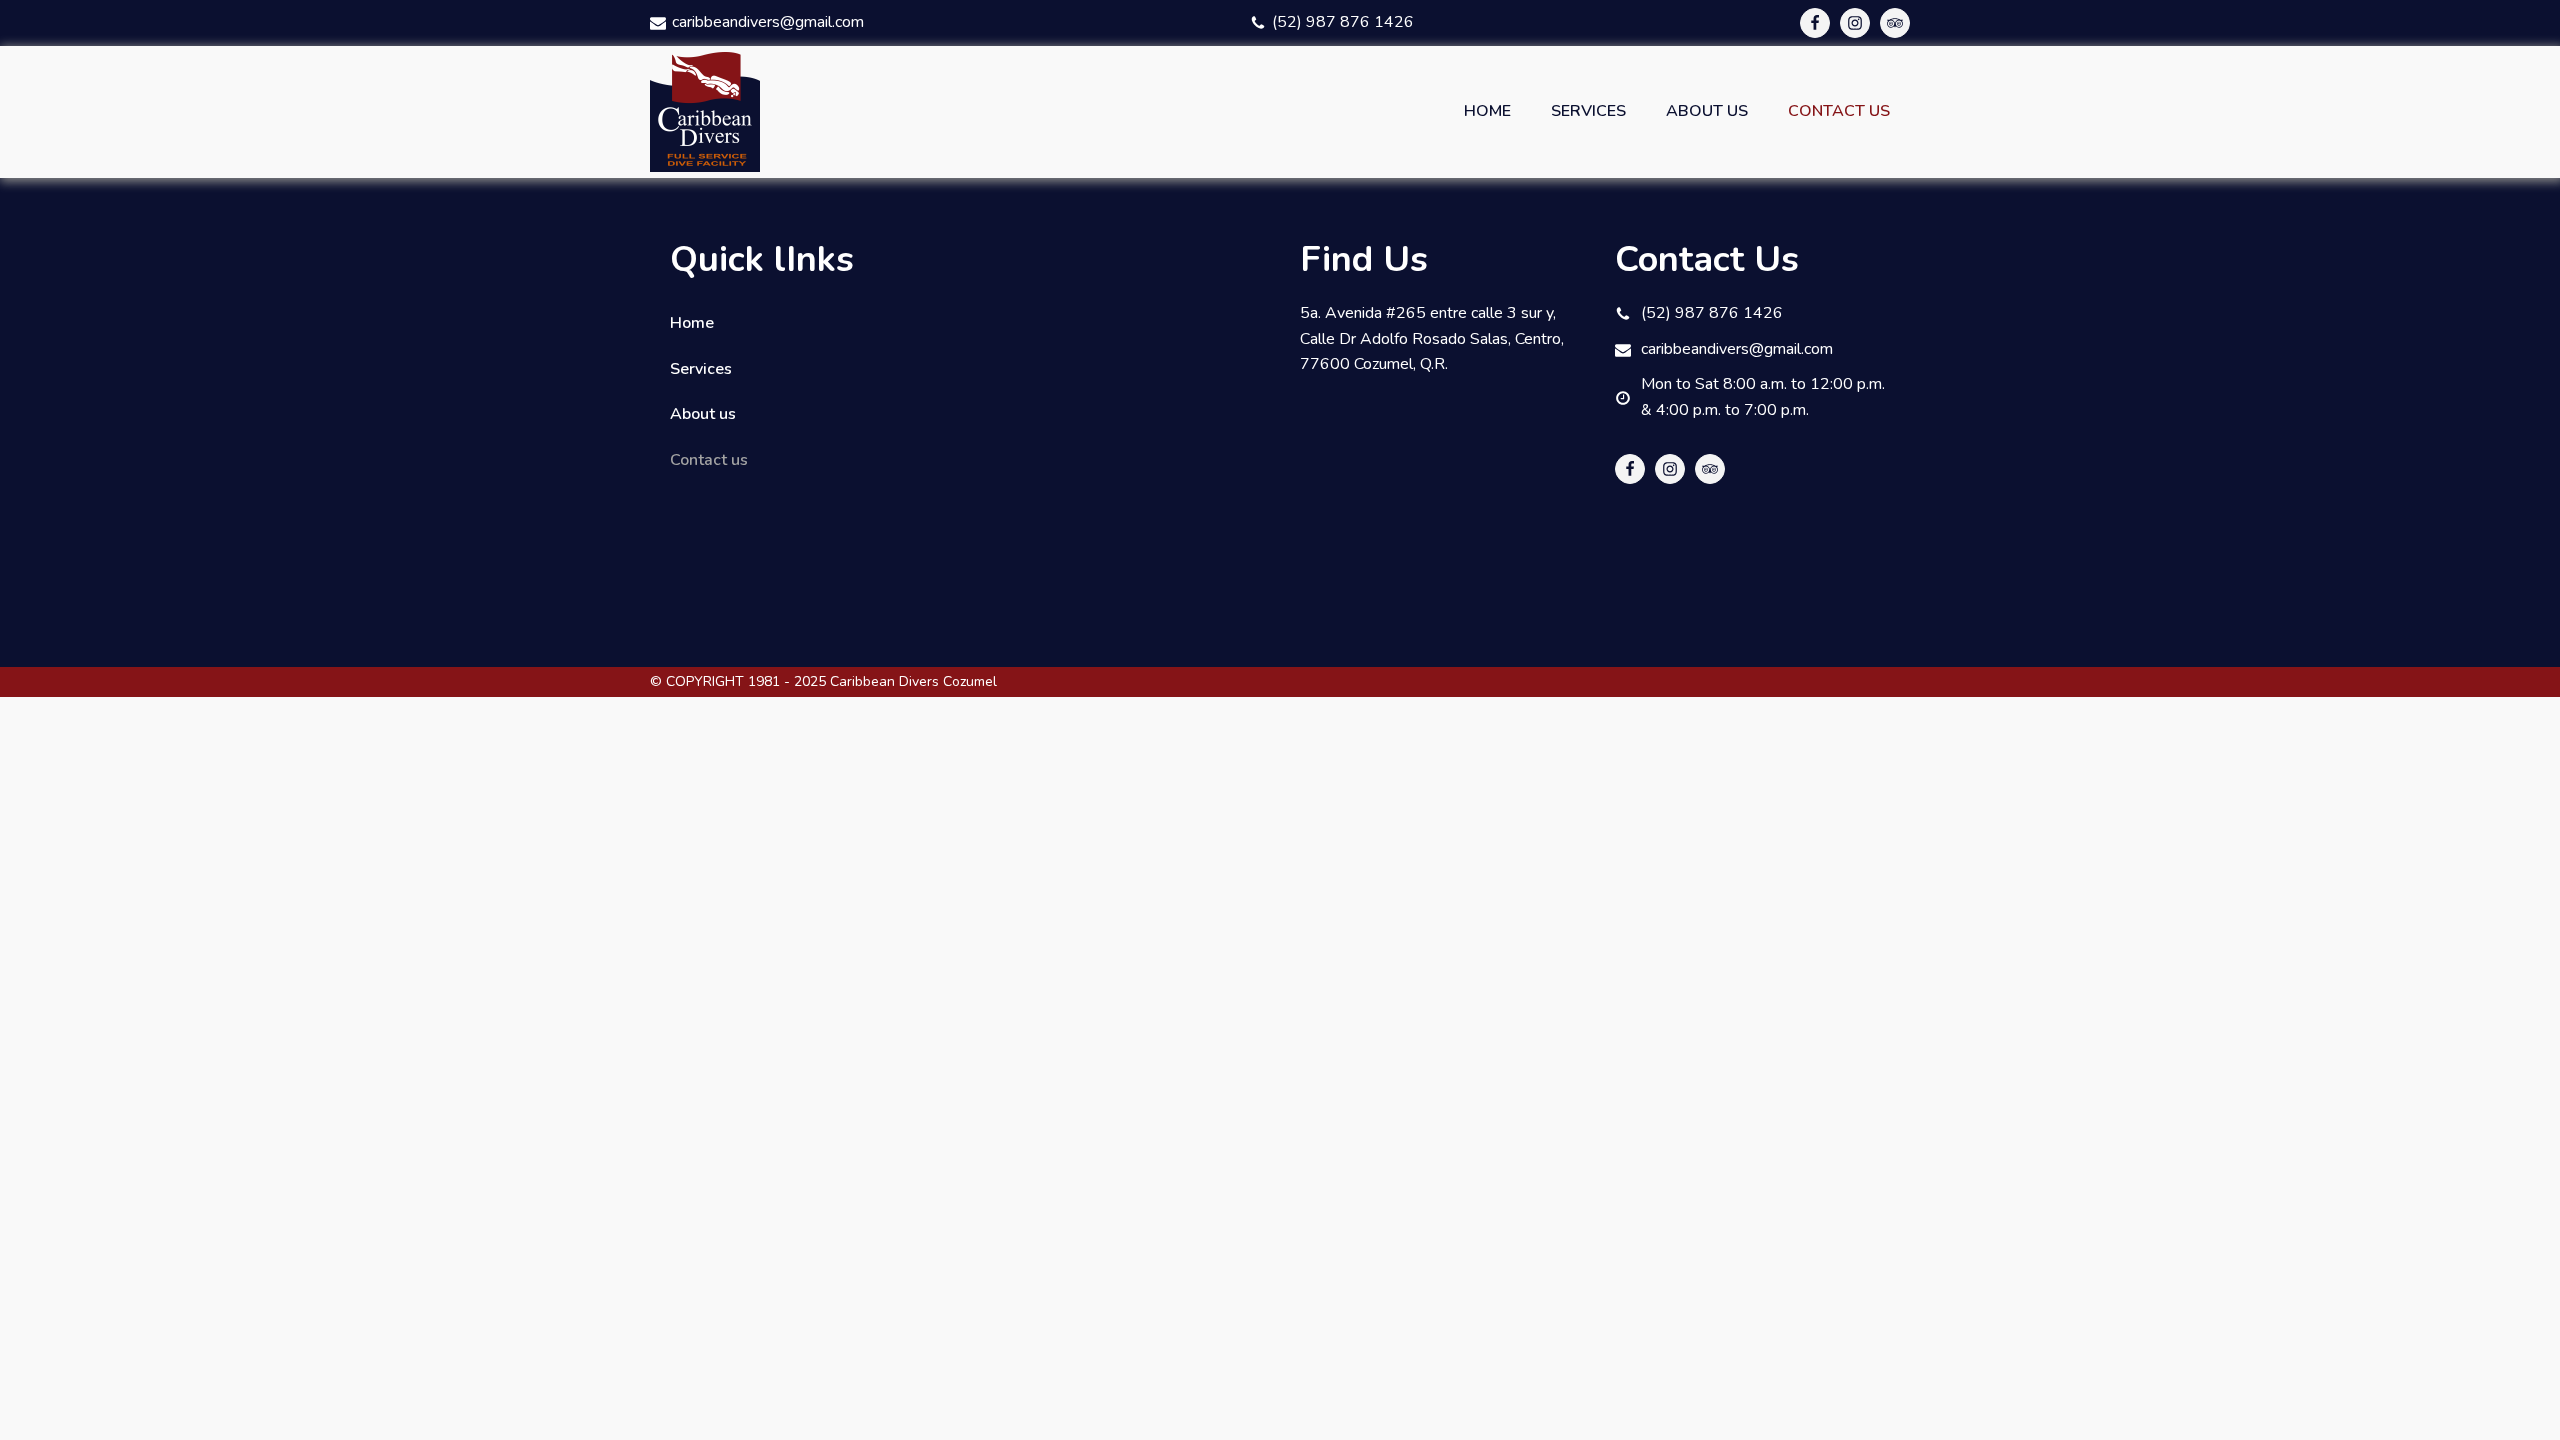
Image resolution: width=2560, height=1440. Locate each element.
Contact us (1839, 111)
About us (1707, 111)
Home (1487, 111)
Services (1588, 111)
